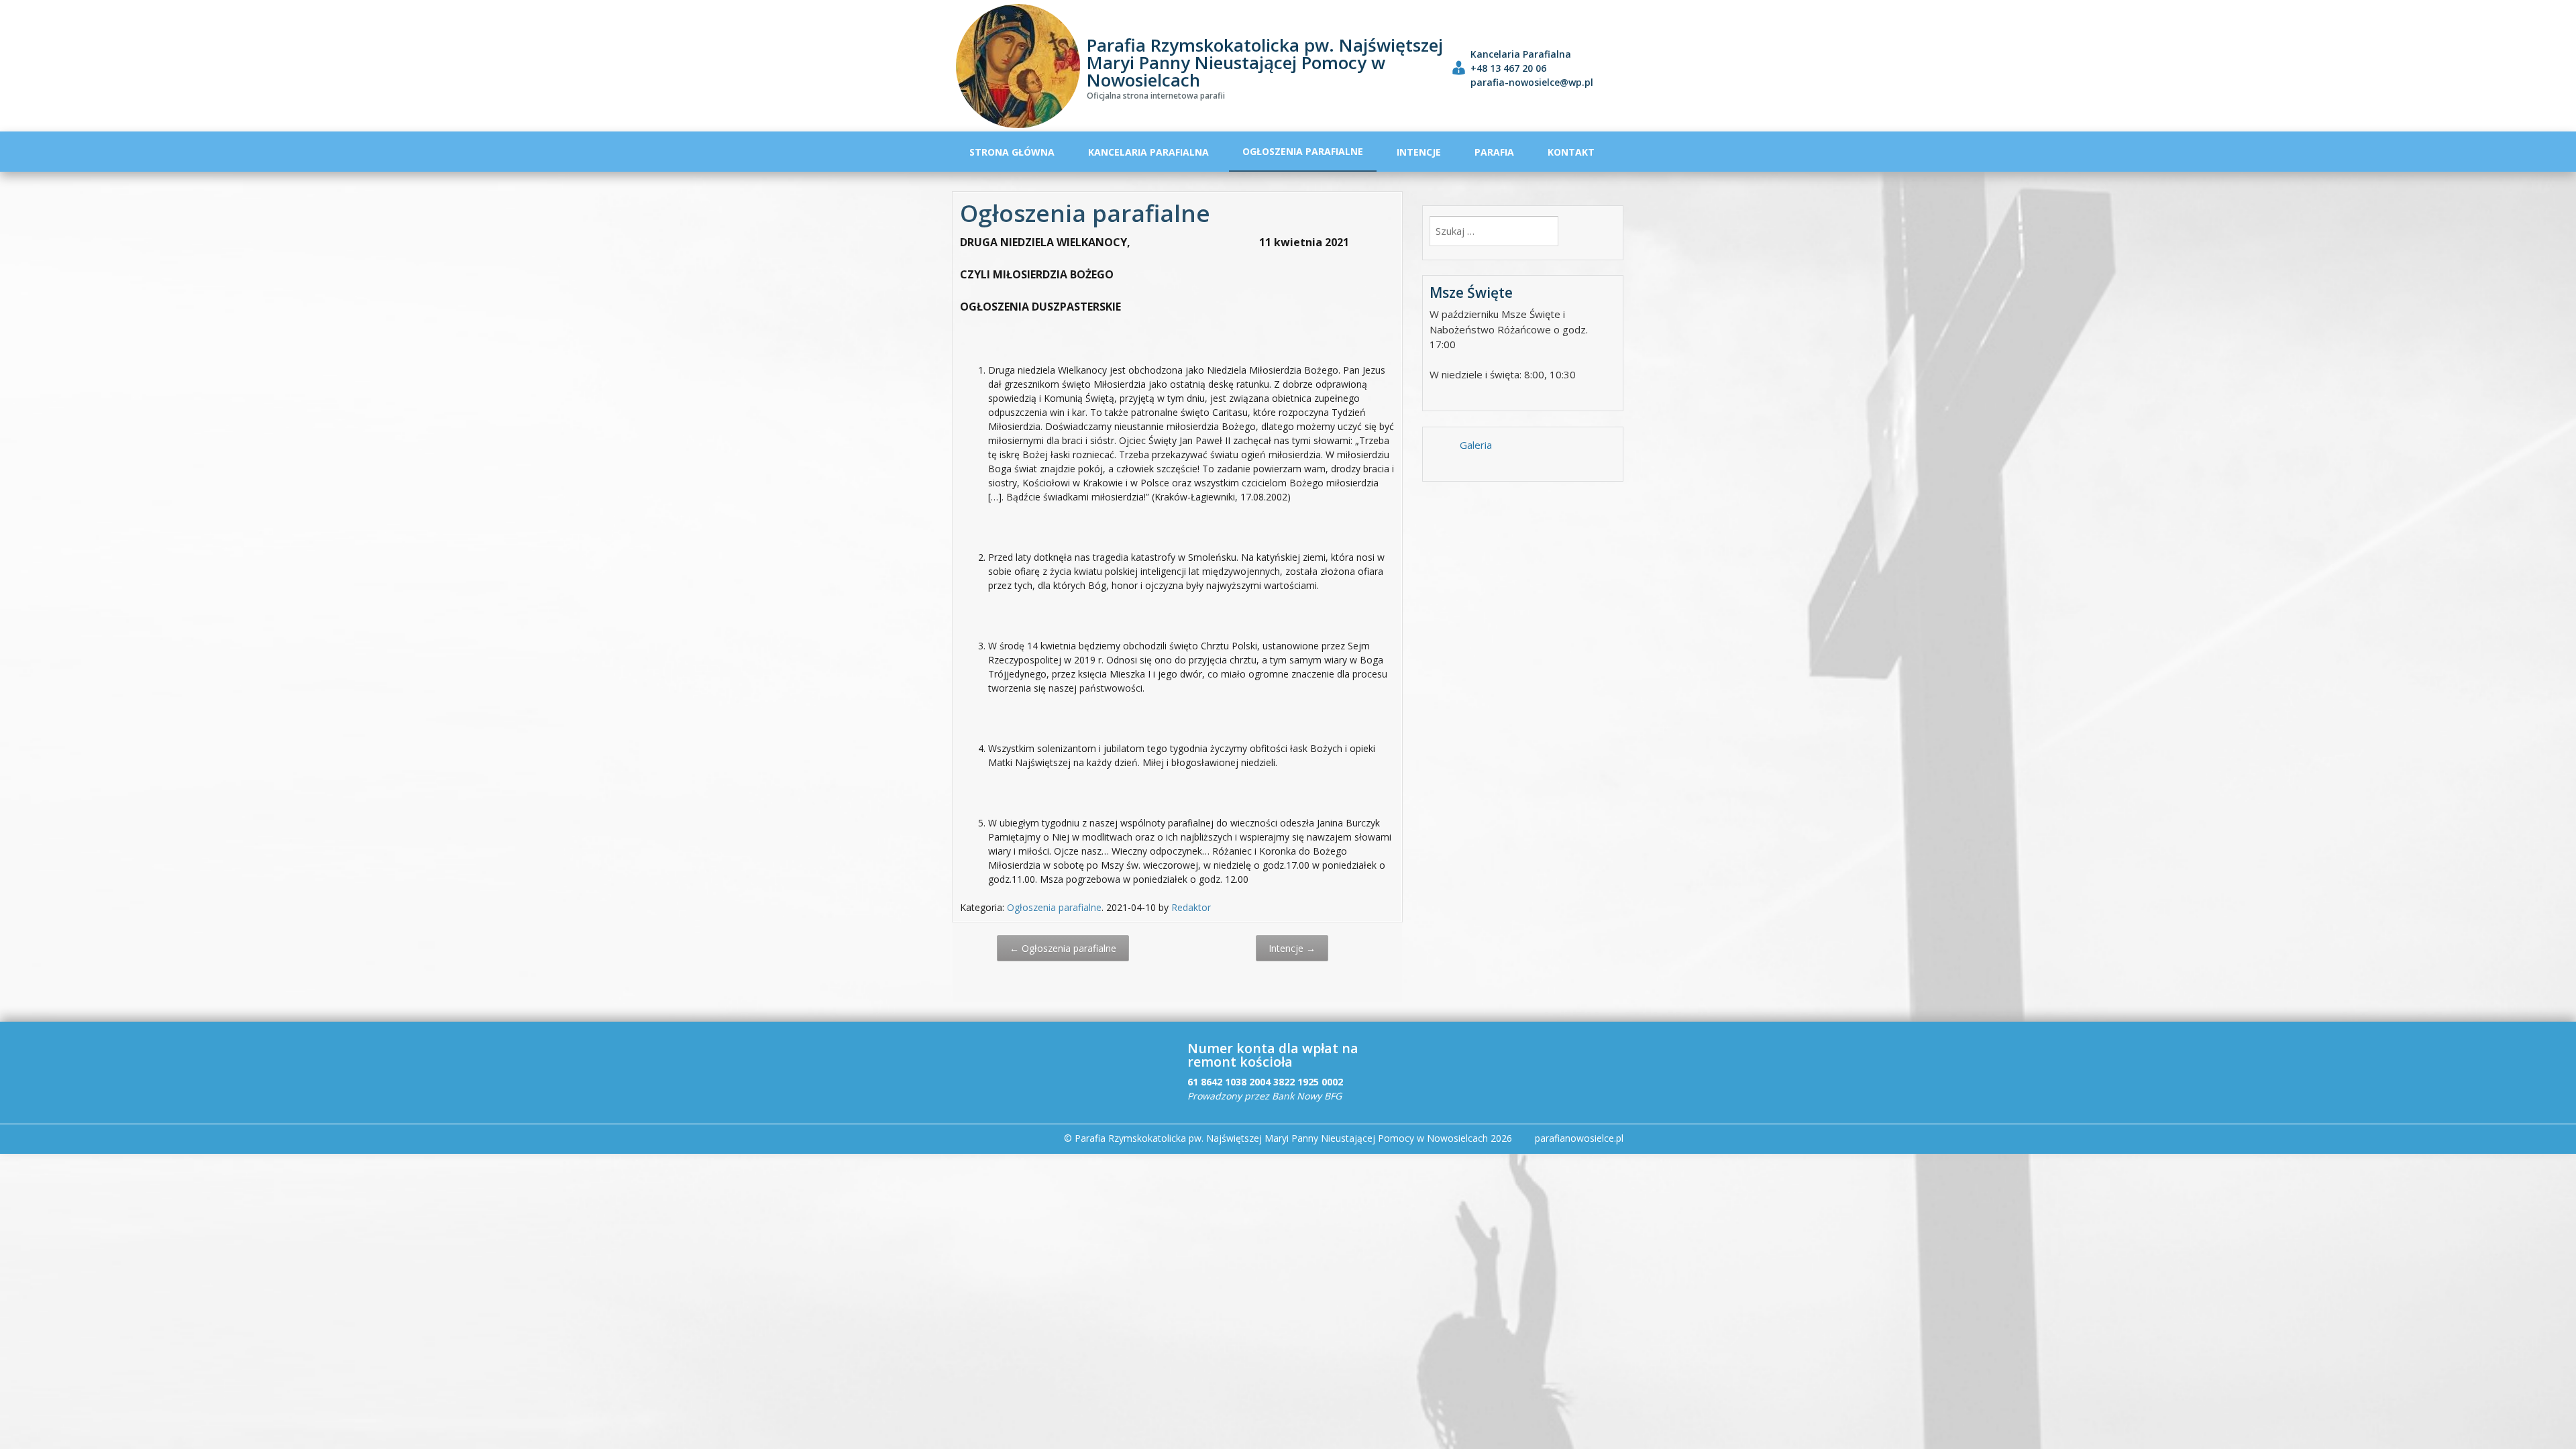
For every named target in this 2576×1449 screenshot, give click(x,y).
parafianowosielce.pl (1579, 1138)
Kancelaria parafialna (1148, 152)
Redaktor (1191, 907)
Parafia (1494, 152)
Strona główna (1012, 152)
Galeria (1476, 445)
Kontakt (1571, 152)
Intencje (1419, 152)
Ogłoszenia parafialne (1303, 151)
